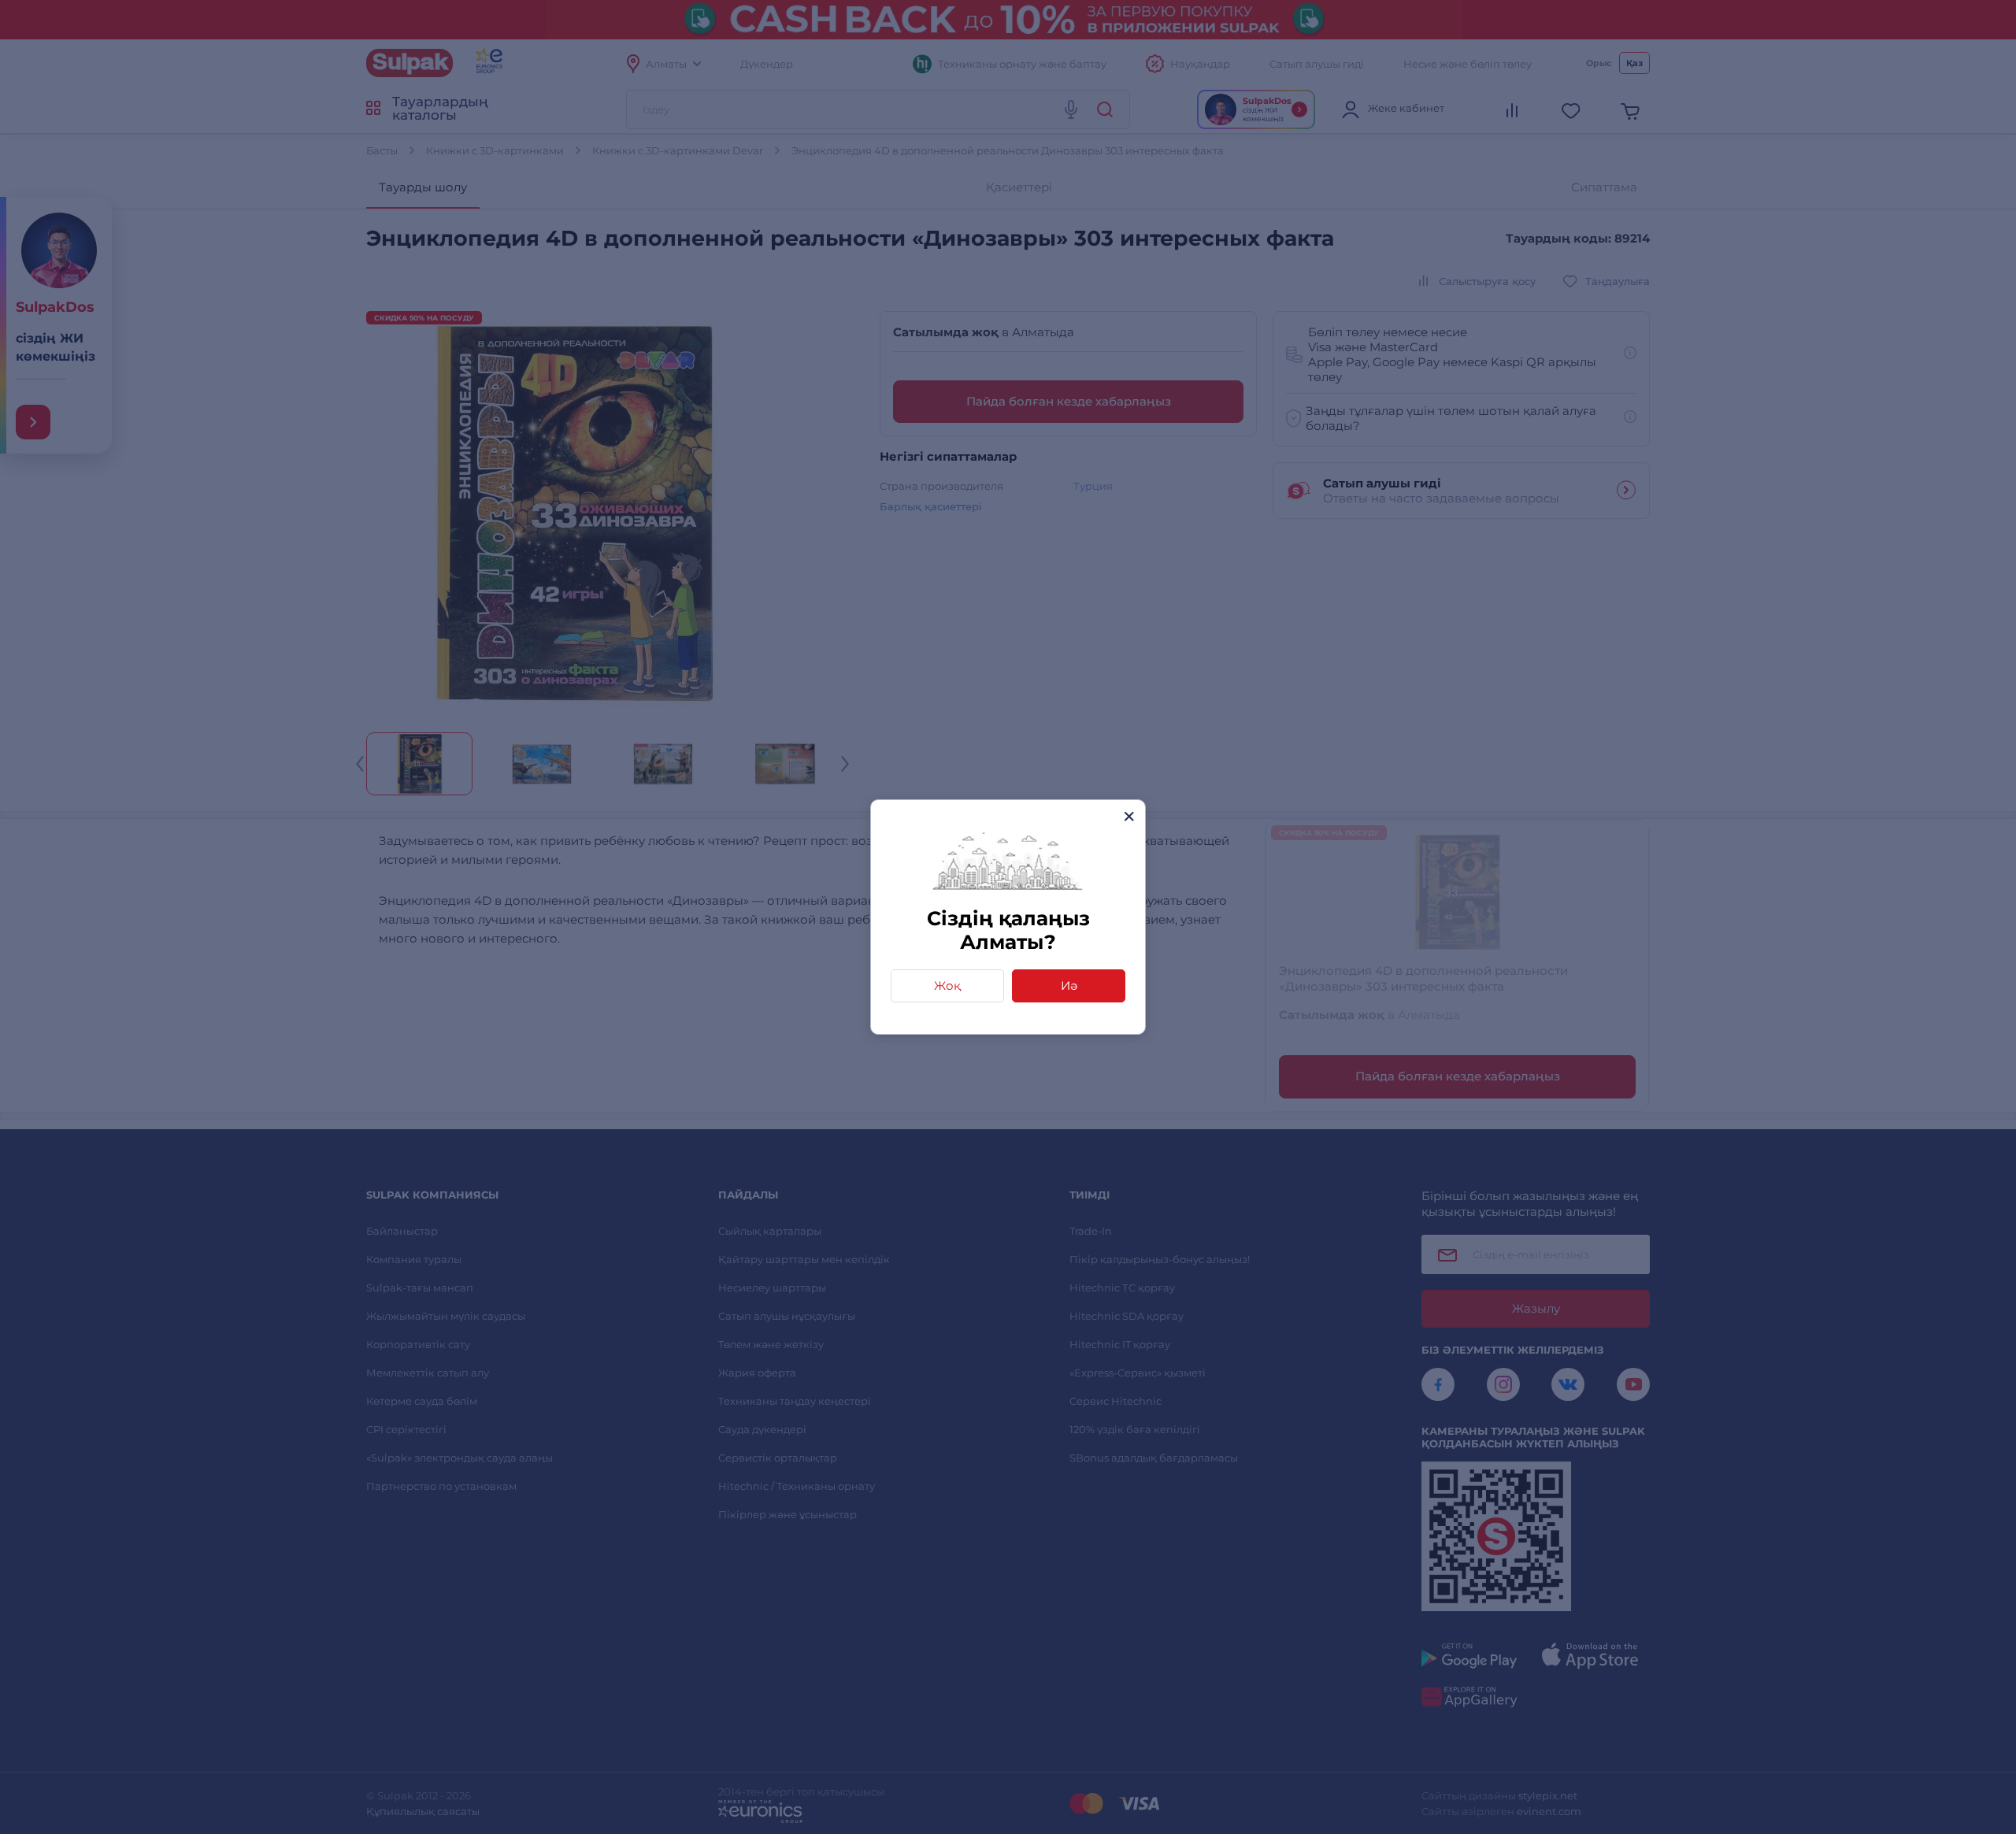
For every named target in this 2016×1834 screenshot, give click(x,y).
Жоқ (947, 986)
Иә (1069, 986)
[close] (1129, 816)
